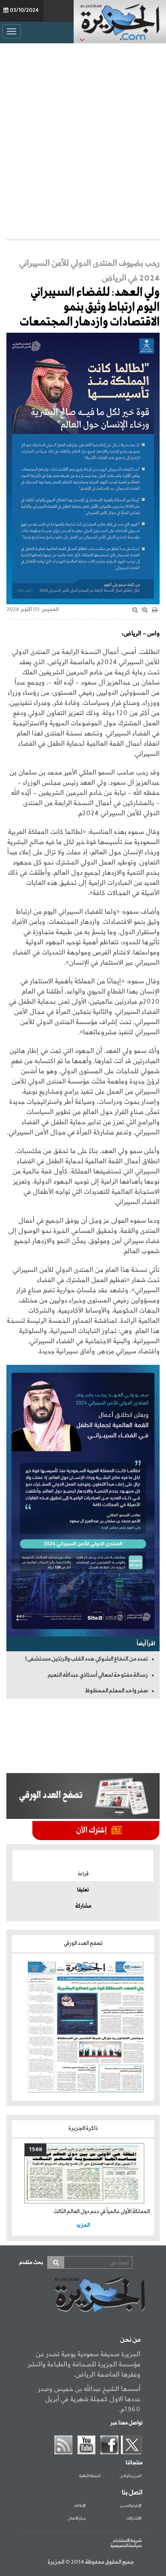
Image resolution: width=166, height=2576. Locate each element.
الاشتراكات (134, 2519)
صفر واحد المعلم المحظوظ (116, 1691)
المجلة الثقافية (90, 2476)
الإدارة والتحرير (131, 2506)
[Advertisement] (83, 139)
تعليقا (83, 1890)
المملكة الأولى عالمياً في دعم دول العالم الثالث (102, 2212)
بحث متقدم (31, 2263)
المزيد (83, 2225)
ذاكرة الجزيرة (83, 2128)
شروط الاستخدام (127, 2541)
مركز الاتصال (77, 2519)
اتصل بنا (132, 2493)
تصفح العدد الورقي (83, 1943)
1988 (36, 2150)
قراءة (83, 1874)
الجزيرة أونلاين (130, 2476)
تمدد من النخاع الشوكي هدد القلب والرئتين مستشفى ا (86, 1659)
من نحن (130, 2340)
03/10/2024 (24, 11)
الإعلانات (80, 2506)
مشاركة (83, 1906)
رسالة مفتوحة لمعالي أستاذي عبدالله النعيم (98, 1675)
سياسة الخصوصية (126, 2546)
